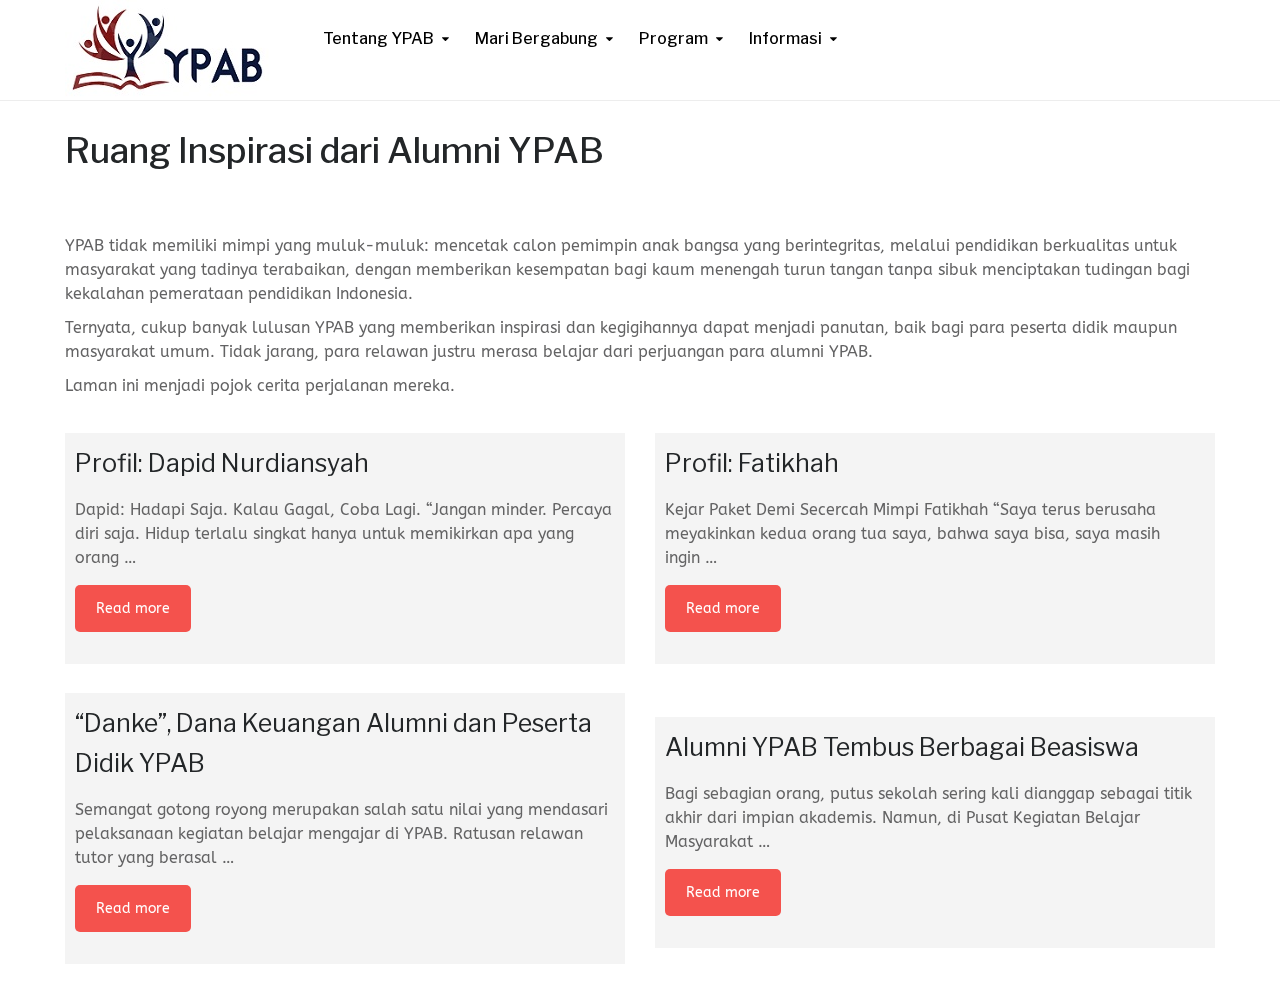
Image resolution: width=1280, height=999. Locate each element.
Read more (133, 608)
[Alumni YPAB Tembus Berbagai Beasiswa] (935, 705)
